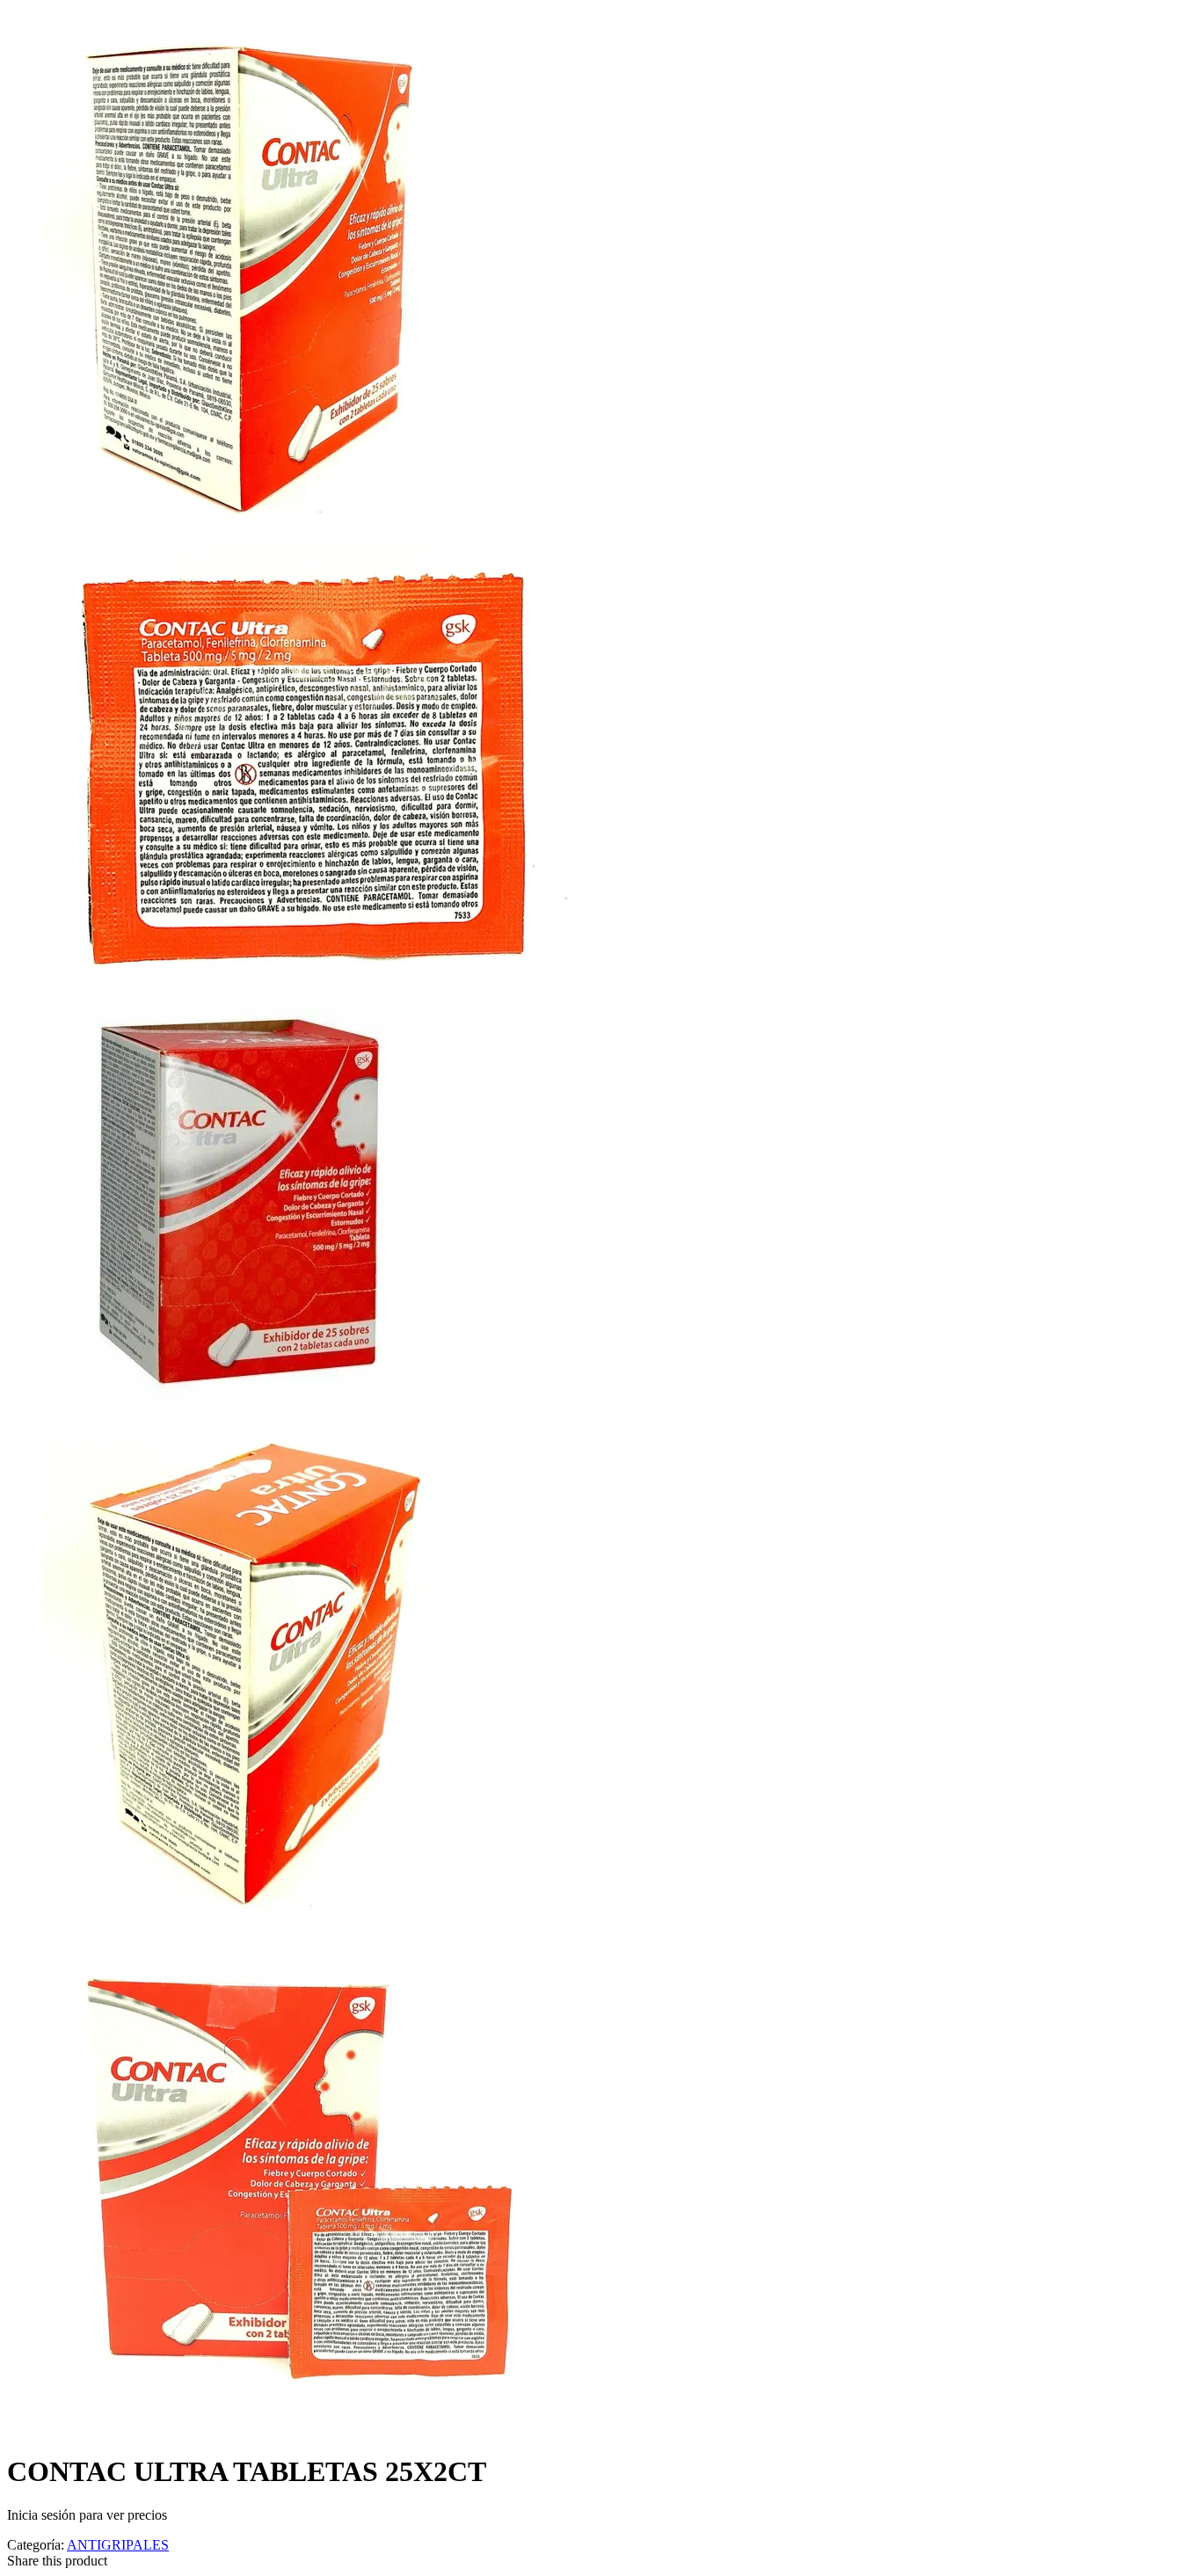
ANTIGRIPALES (118, 2545)
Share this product (57, 2561)
